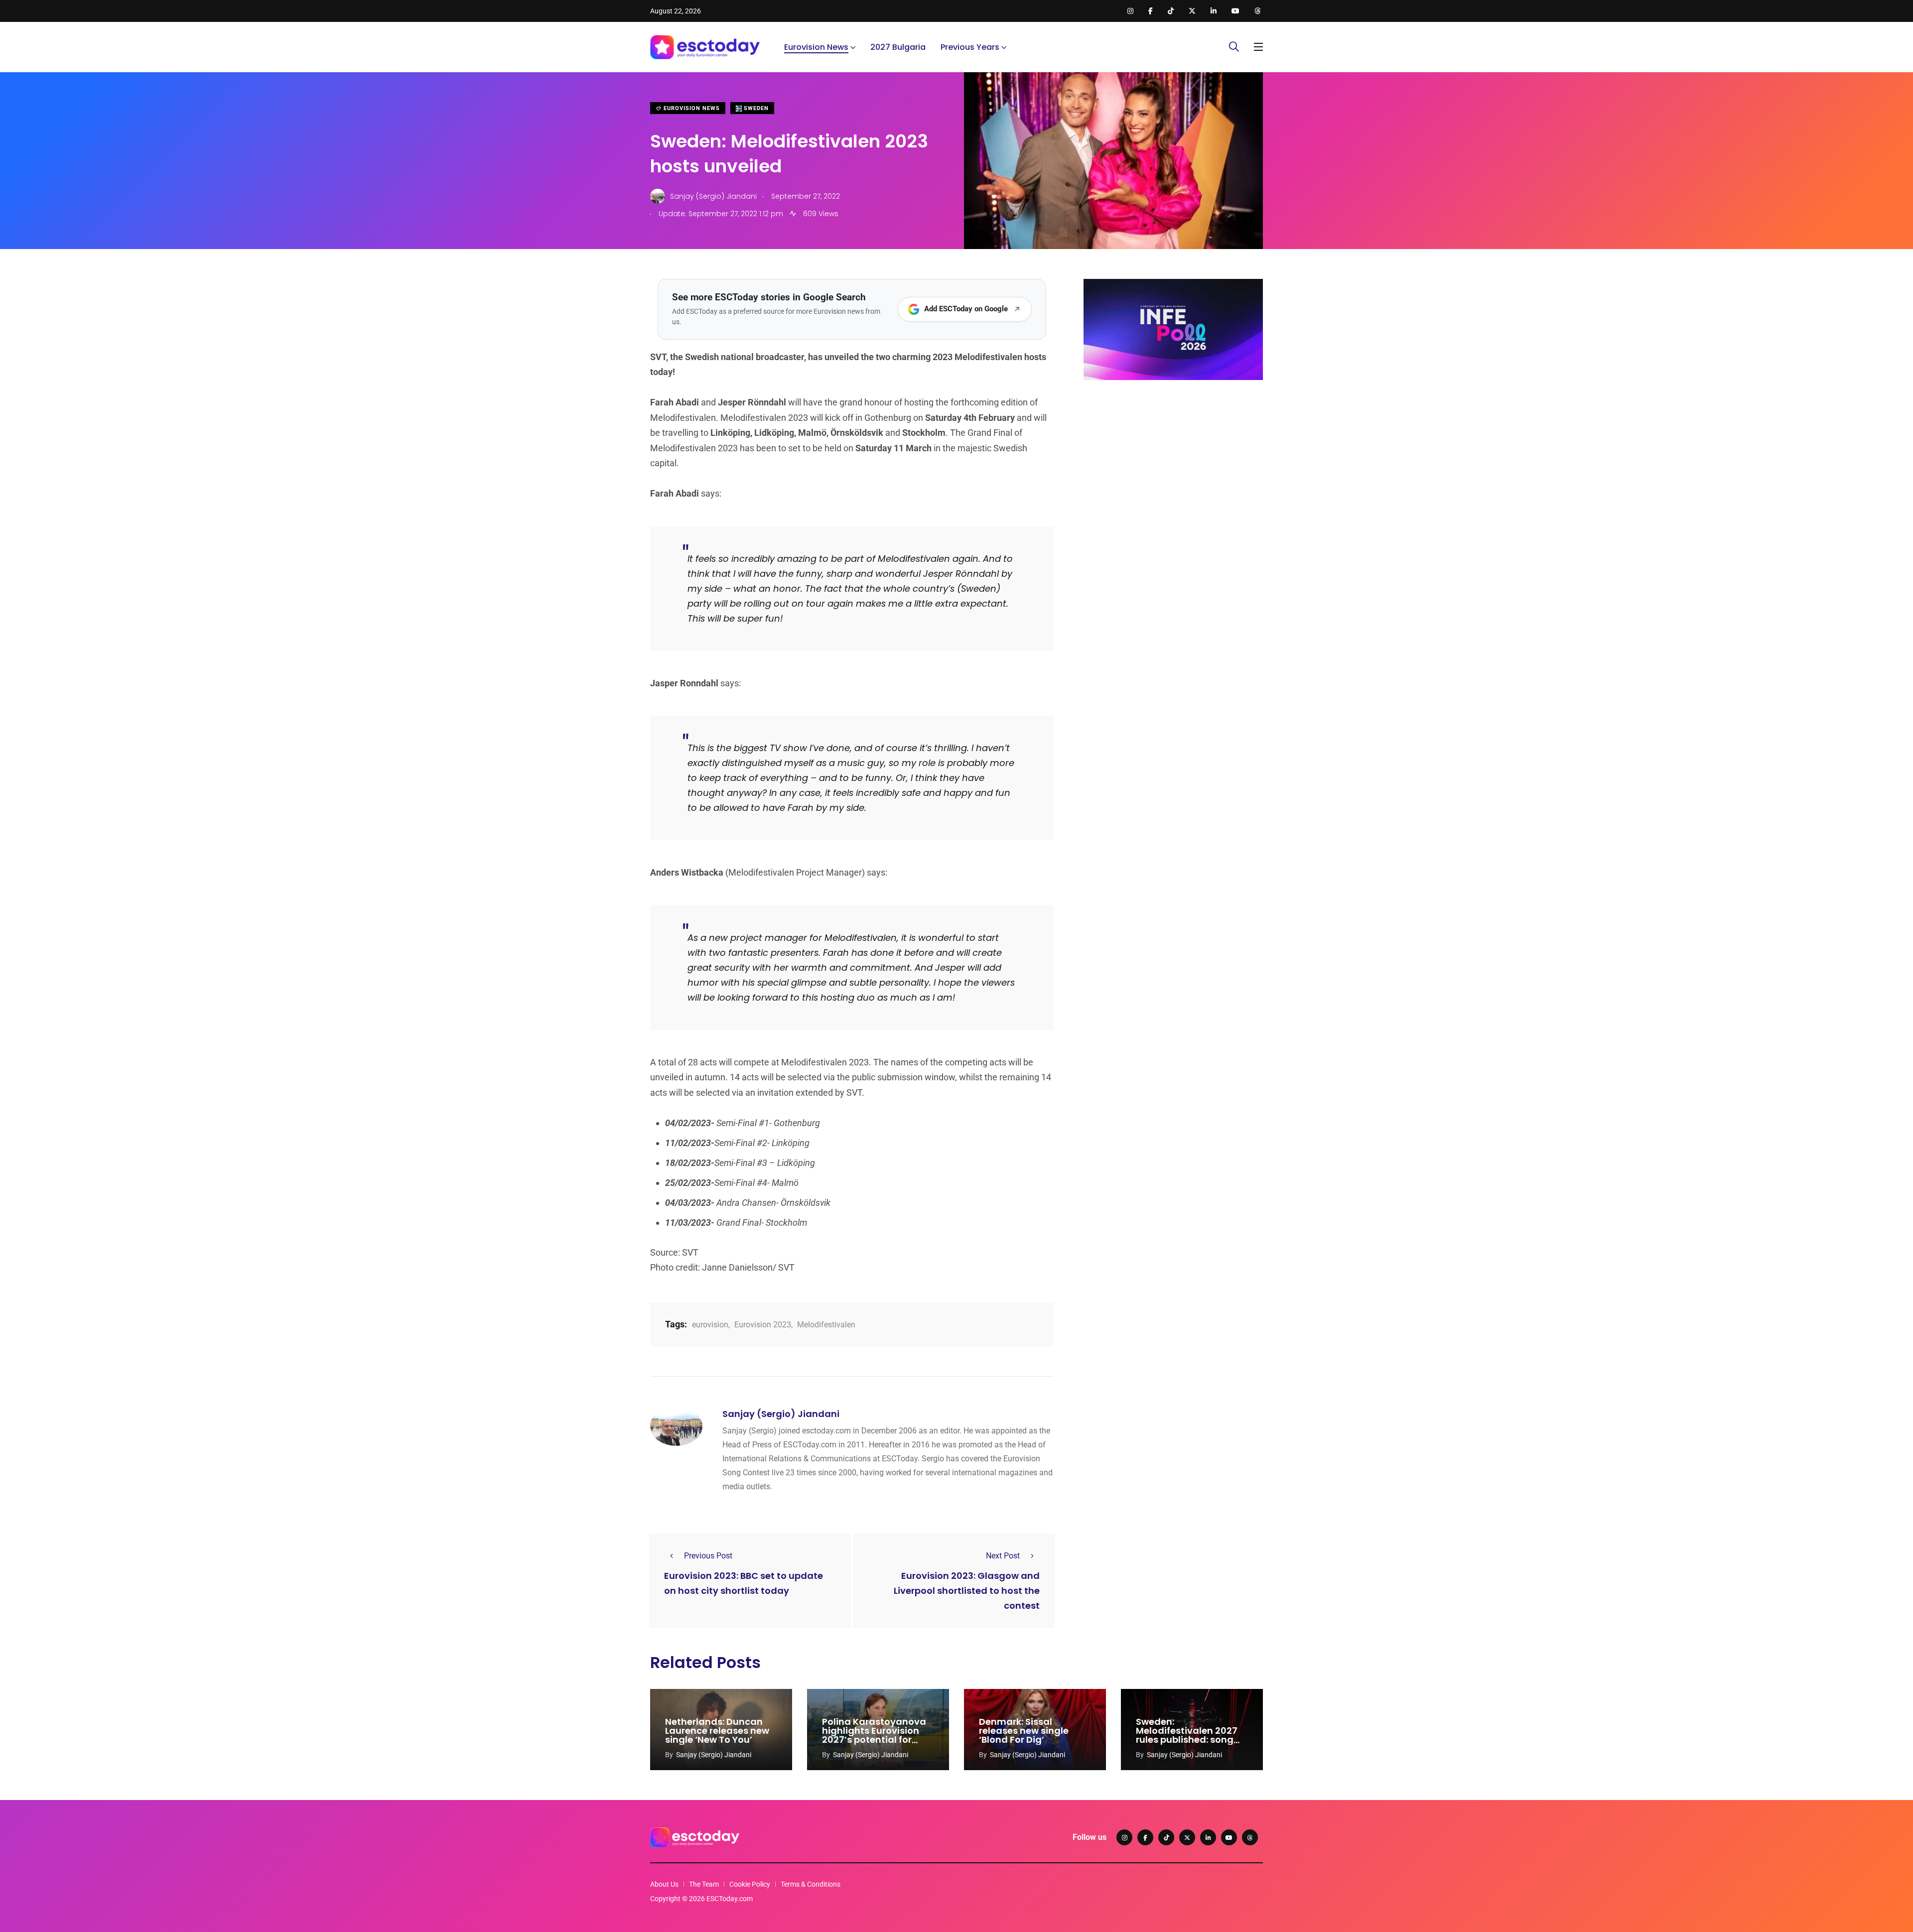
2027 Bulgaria (898, 47)
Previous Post (708, 1556)
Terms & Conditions (811, 1884)
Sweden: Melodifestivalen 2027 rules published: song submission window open (1187, 1740)
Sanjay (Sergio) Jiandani (781, 1414)
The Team (704, 1884)
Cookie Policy (750, 1884)
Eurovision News (816, 47)
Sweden (755, 108)
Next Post (1003, 1556)
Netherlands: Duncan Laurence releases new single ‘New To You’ (717, 1731)
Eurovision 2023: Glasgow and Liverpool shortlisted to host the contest (967, 1591)
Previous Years (970, 47)
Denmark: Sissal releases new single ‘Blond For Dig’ (1024, 1731)
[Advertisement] (1173, 465)
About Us (664, 1884)
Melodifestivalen (826, 1325)
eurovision (710, 1325)
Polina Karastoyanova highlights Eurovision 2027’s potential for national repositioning (874, 1735)
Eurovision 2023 (763, 1325)
